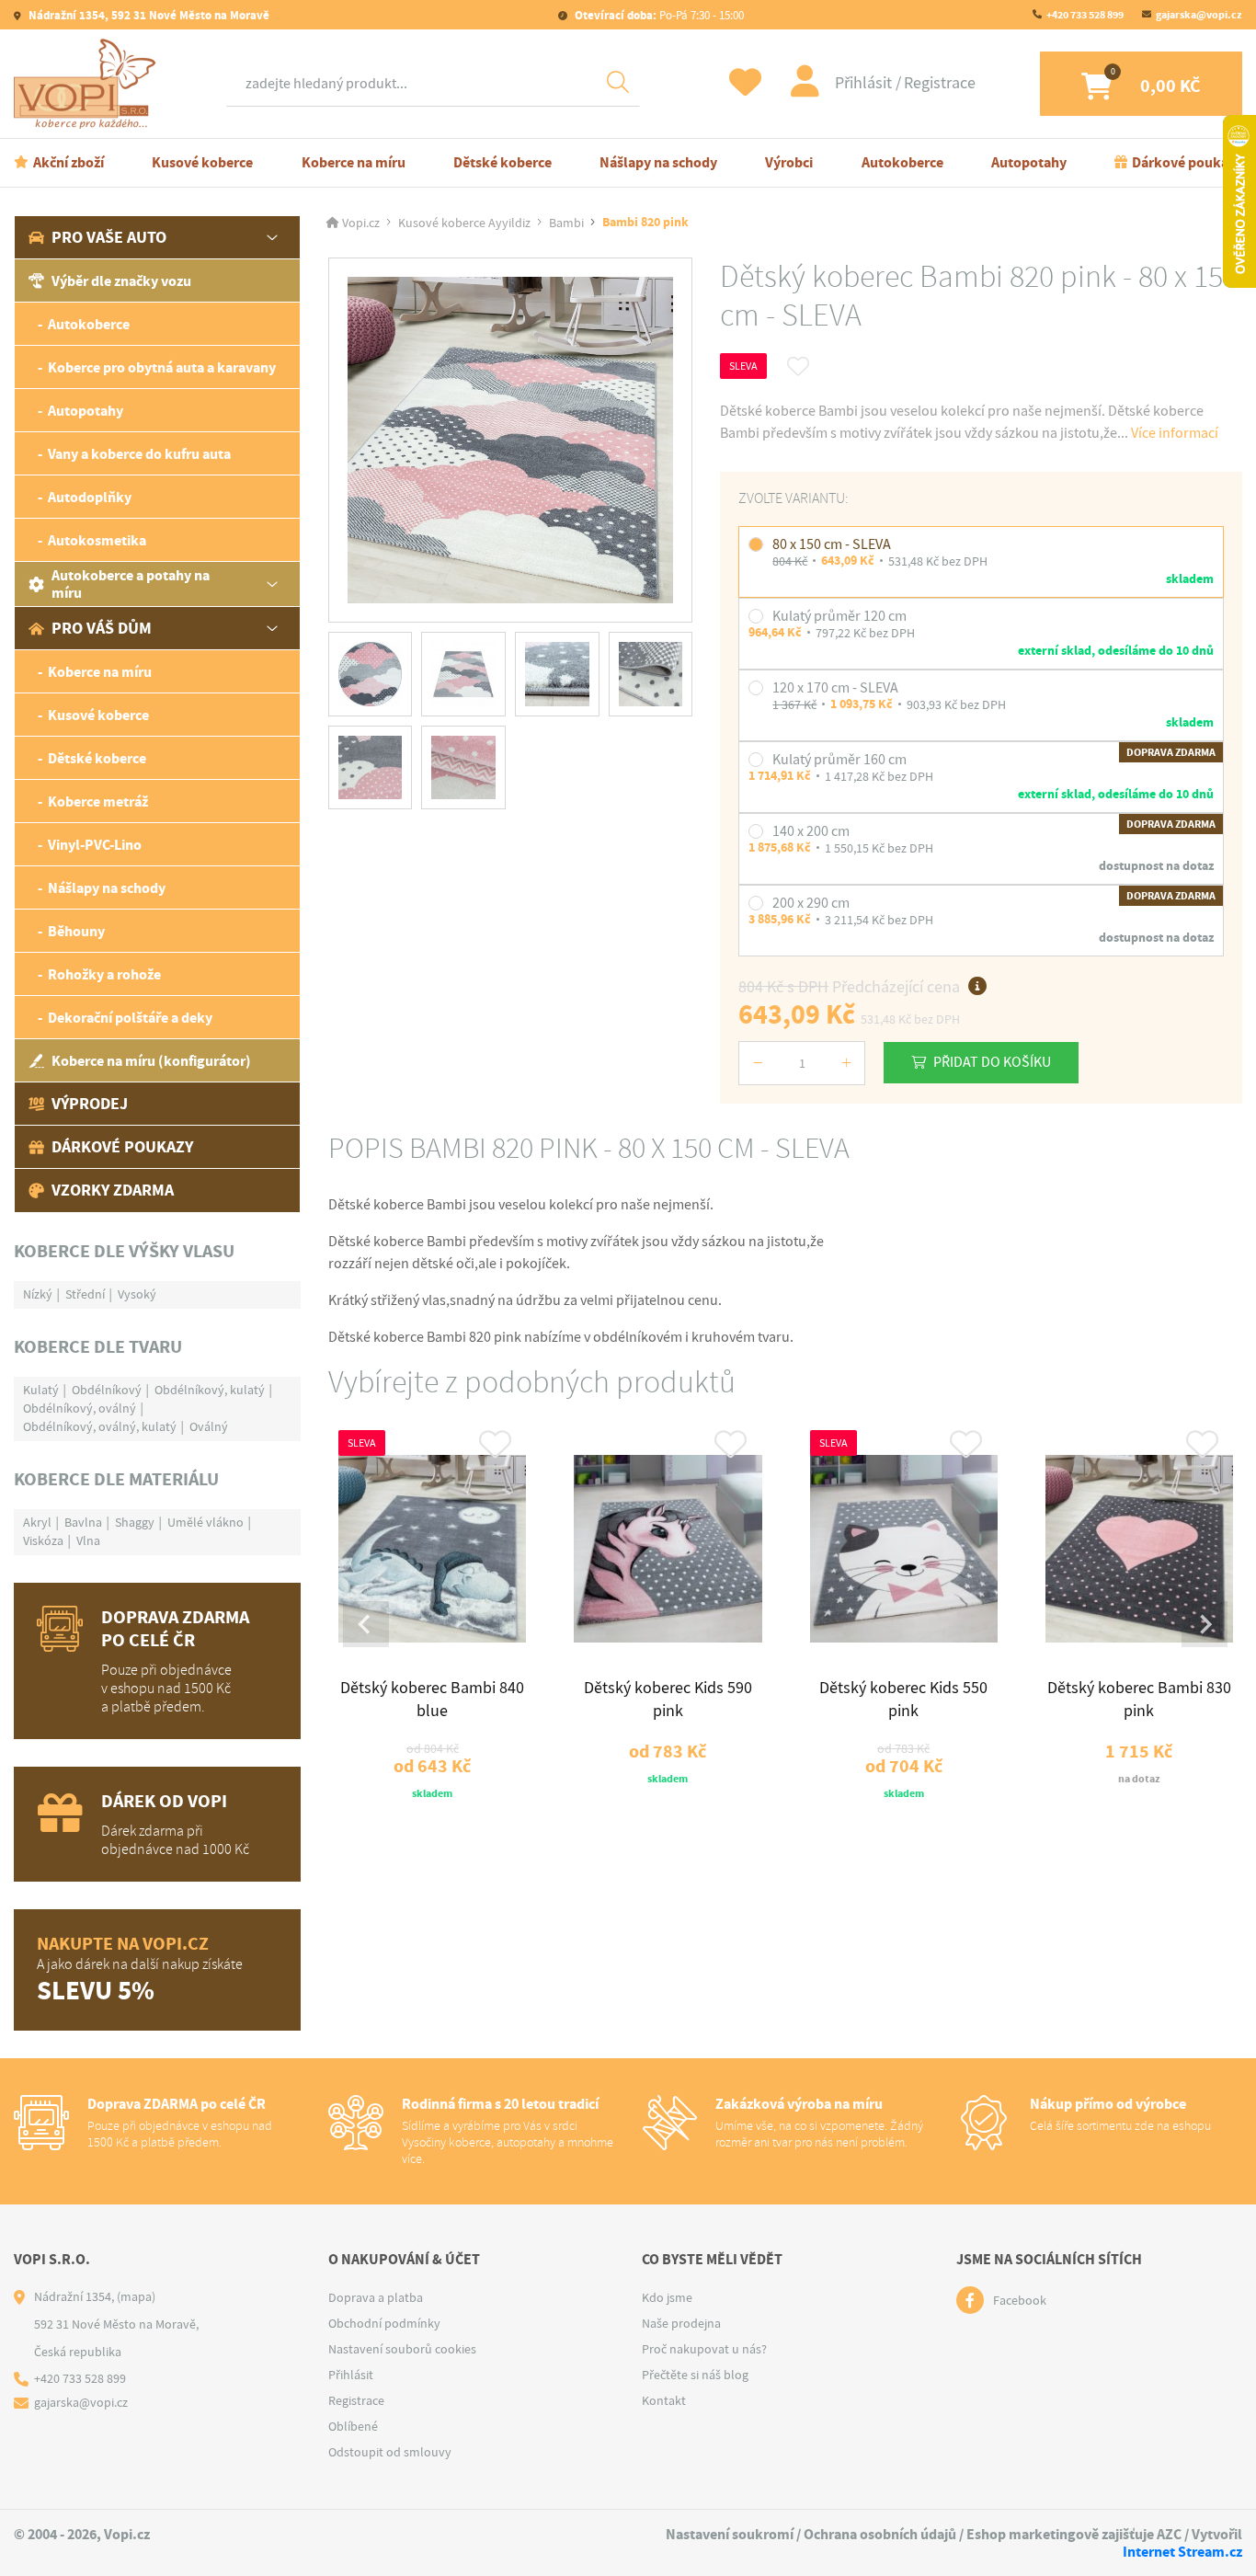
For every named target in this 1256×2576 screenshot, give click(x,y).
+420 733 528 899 (1085, 15)
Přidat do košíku (992, 1062)
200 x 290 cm (811, 903)
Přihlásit (865, 83)
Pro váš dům (102, 628)
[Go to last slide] (366, 1624)
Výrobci (789, 162)
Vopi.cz (361, 223)
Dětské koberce (502, 162)
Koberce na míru (354, 162)
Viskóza (43, 1540)
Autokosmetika (97, 540)
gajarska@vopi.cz (1199, 15)
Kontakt (664, 2400)
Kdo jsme (667, 2297)
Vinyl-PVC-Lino (95, 845)
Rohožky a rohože (104, 974)
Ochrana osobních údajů (880, 2534)
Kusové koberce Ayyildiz (464, 223)
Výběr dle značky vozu (121, 281)
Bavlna (83, 1522)
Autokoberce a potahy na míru (131, 584)
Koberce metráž (98, 801)
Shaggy (135, 1522)
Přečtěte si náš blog (695, 2375)
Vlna (88, 1540)
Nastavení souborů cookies (402, 2349)
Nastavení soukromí (730, 2534)
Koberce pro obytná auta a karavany (162, 367)
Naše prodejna (681, 2323)
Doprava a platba (376, 2297)
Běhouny (76, 931)
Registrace (940, 83)
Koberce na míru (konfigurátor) (151, 1061)
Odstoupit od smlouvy (390, 2452)
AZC (1169, 2534)
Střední (85, 1294)
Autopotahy (1029, 162)
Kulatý (41, 1390)
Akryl (37, 1522)
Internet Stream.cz (1182, 2552)
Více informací (1175, 433)
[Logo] (89, 84)
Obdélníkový (107, 1390)
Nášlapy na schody (658, 162)
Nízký (38, 1294)
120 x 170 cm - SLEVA (835, 688)
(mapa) (136, 2296)
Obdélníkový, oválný (80, 1408)
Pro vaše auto (109, 237)
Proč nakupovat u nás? (704, 2349)
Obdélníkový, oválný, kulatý (100, 1426)
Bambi (566, 223)
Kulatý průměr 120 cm (839, 616)
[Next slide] (1205, 1624)
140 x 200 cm (811, 831)
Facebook (1020, 2300)
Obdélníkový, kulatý (210, 1390)
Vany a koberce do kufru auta (139, 454)
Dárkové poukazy (1187, 162)
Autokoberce (902, 162)
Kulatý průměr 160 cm (839, 760)
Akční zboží (69, 162)
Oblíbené (353, 2426)
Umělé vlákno (206, 1522)
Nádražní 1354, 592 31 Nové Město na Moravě (148, 15)
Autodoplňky (90, 497)
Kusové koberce (202, 162)
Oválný (209, 1426)
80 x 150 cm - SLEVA (832, 544)
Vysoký (137, 1294)
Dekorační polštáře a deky (130, 1018)
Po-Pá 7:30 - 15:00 (659, 15)
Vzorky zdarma (113, 1190)
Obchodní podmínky (384, 2323)
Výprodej (90, 1104)
